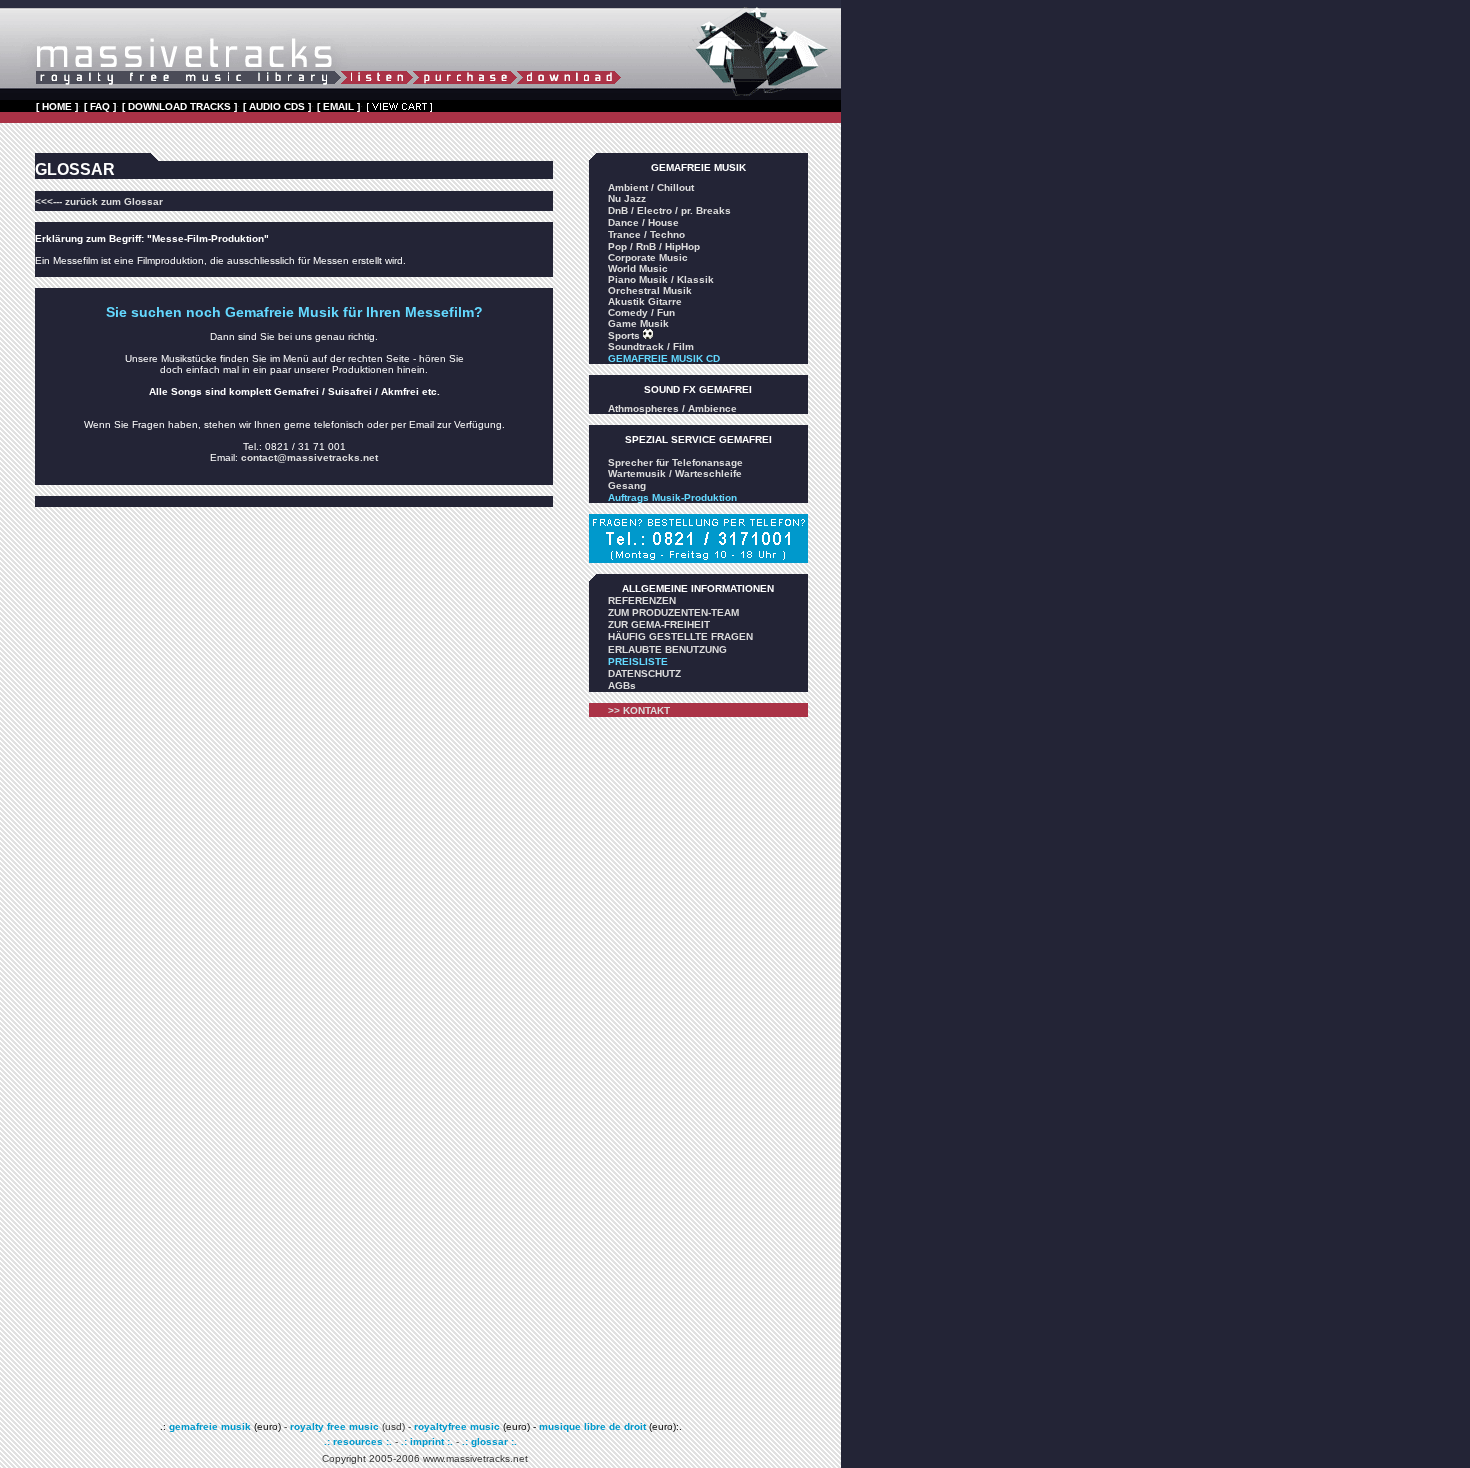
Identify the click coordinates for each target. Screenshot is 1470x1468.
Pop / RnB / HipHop (654, 246)
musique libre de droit (594, 1426)
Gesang (627, 485)
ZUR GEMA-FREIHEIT (659, 624)
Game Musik (638, 323)
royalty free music (334, 1426)
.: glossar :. (489, 1441)
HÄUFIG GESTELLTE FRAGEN (680, 636)
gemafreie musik (208, 1426)
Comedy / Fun (641, 312)
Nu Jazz (627, 198)
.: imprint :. (427, 1441)
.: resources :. (359, 1441)
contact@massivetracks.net (309, 457)
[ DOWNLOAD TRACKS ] (179, 106)
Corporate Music (648, 257)
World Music (638, 268)
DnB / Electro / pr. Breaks (669, 210)
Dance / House (643, 222)
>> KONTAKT (639, 710)
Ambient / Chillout (651, 187)
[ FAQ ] (100, 106)
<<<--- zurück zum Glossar (99, 201)
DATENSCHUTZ (644, 673)
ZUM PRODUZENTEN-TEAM (673, 612)
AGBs (622, 685)
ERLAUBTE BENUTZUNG (667, 649)
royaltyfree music (457, 1426)
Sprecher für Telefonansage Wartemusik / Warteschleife (675, 468)
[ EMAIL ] (338, 106)
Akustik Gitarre (645, 301)
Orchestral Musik (650, 290)
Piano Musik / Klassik (661, 279)
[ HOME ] (57, 106)
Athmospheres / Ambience (672, 408)
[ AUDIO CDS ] (277, 106)
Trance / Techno (646, 234)
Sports (625, 335)
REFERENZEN (642, 600)
